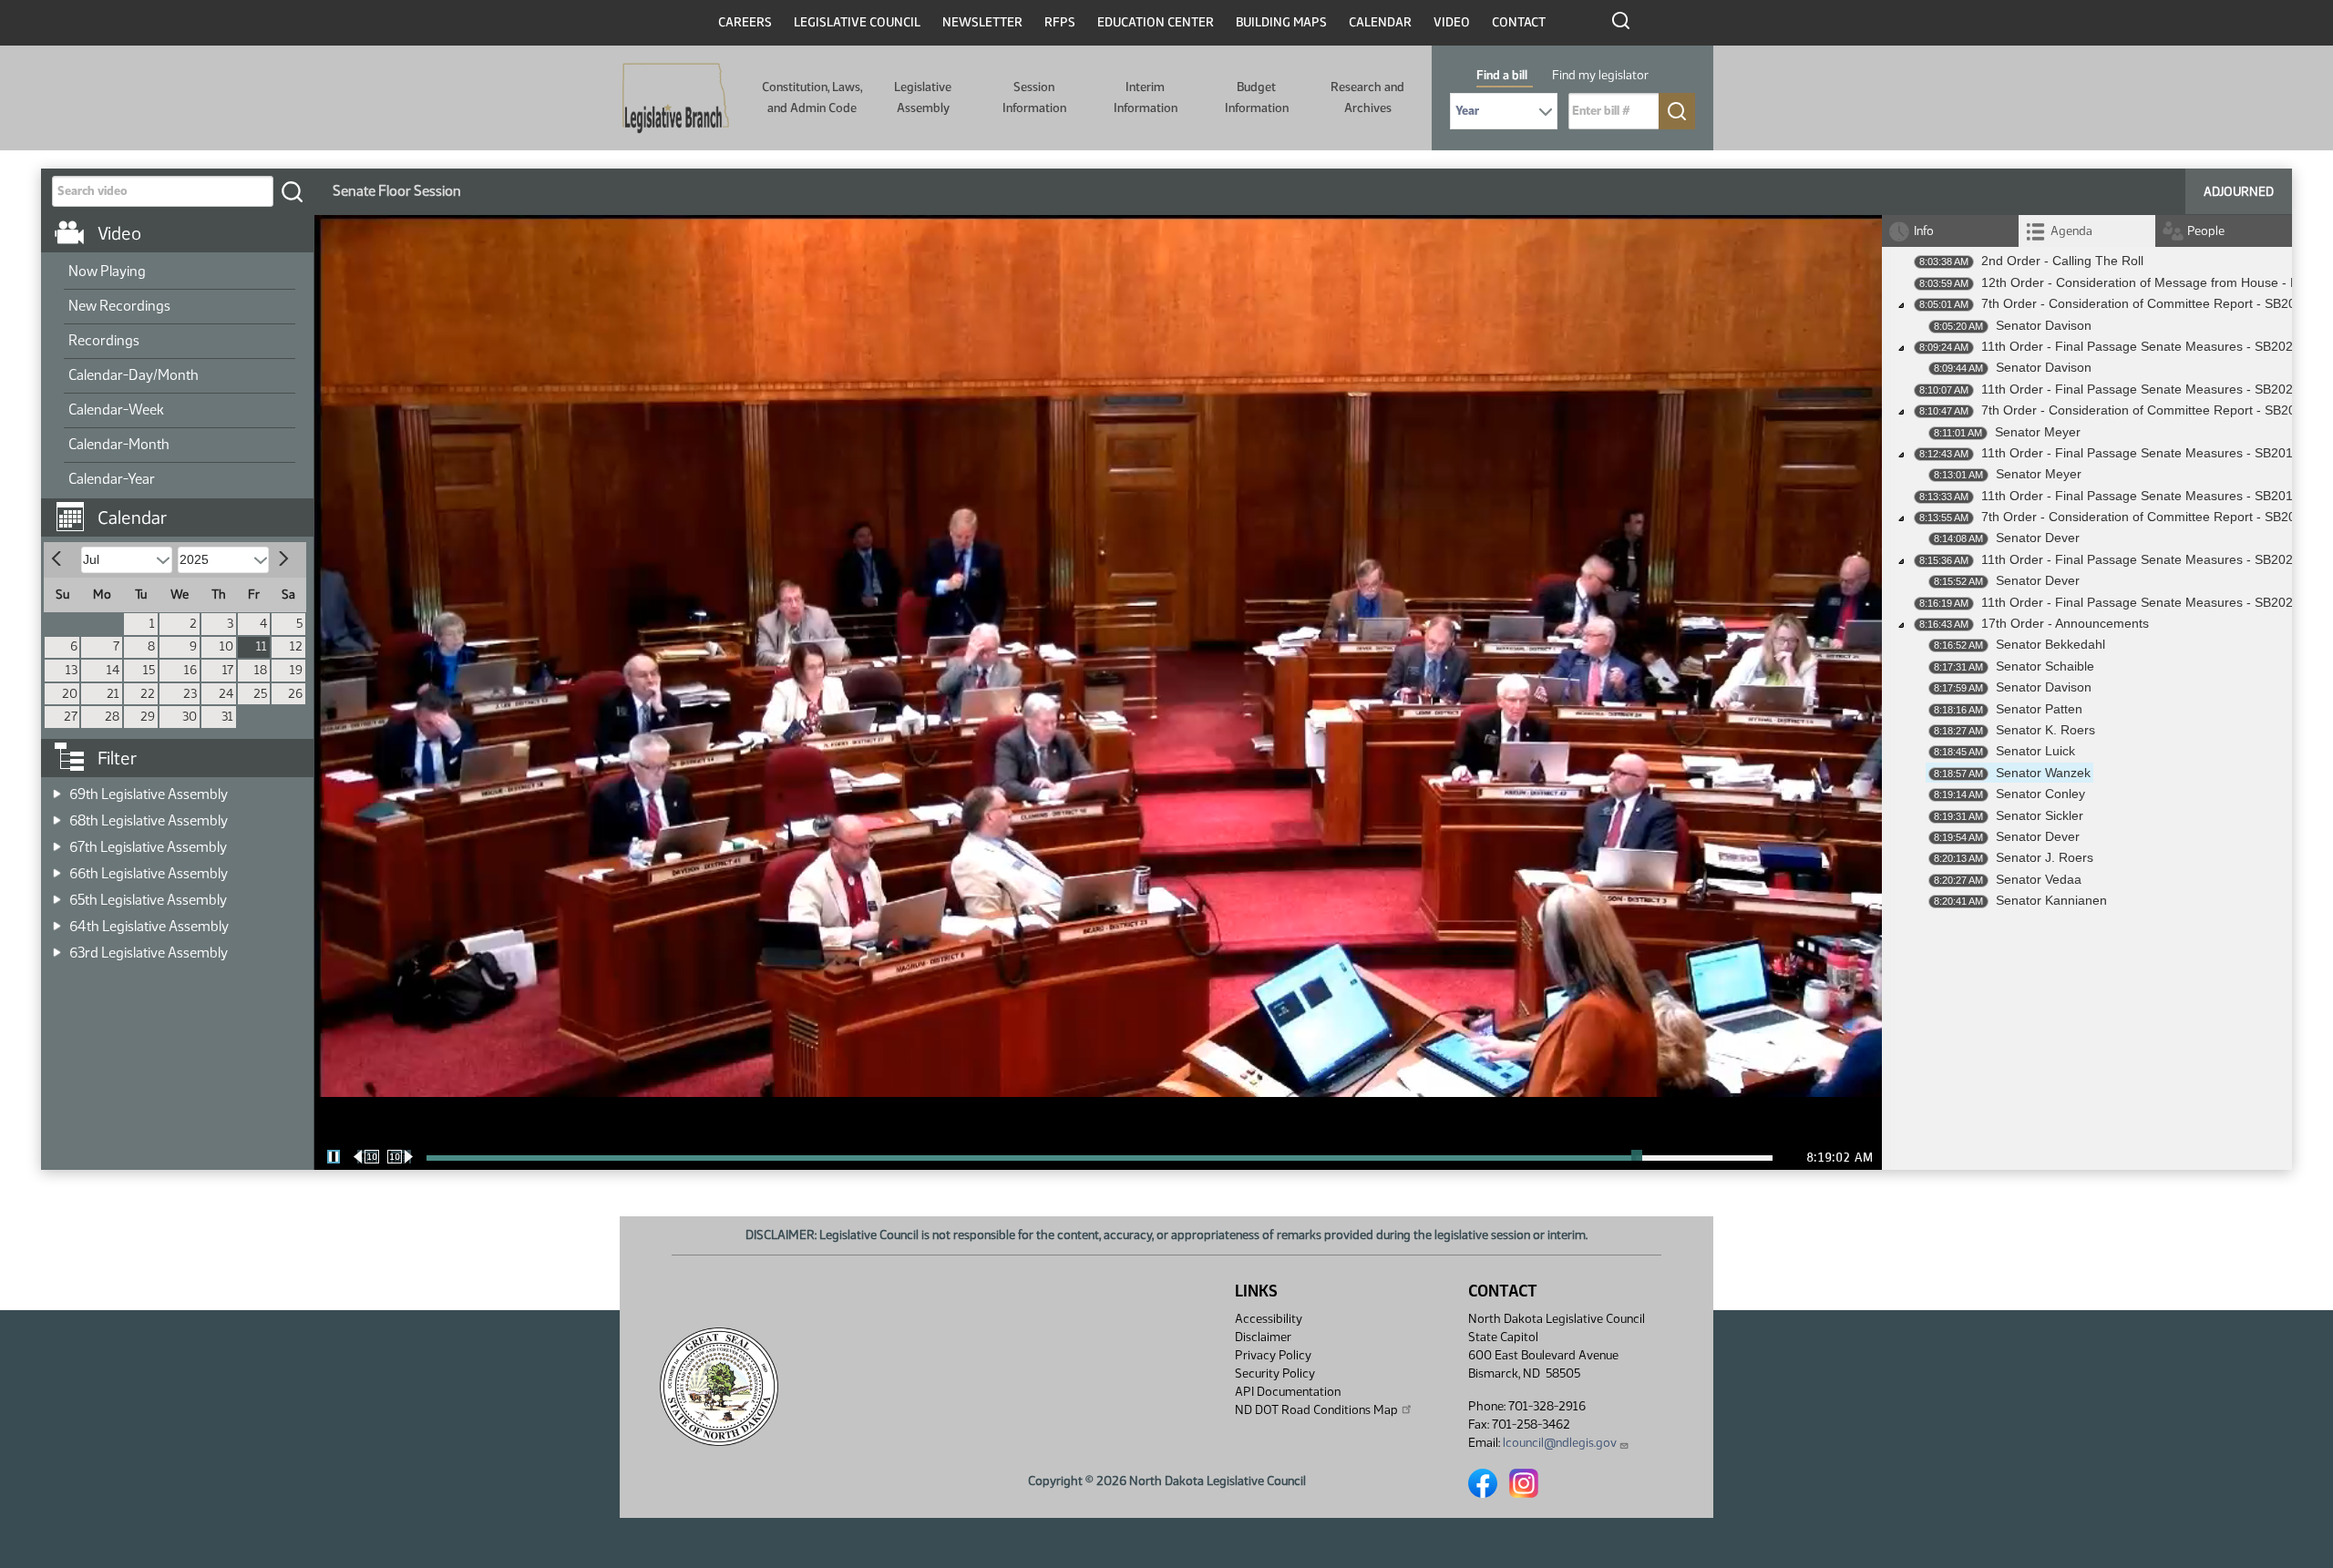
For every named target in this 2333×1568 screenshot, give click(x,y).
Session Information (1034, 97)
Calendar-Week (116, 410)
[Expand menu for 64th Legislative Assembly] (57, 921)
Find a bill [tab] (1502, 75)
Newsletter (982, 22)
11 (262, 646)
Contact (1519, 22)
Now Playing (107, 271)
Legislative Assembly (923, 97)
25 (260, 694)
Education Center (1156, 22)
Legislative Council (857, 22)
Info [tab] (1924, 231)
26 (295, 694)
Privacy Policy (1273, 1355)
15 (149, 670)
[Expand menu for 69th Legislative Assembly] (57, 789)
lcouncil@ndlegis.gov (1560, 1443)
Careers (745, 22)
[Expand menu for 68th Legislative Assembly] (57, 815)
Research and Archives (1367, 97)
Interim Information (1146, 97)
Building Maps (1281, 22)
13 (72, 670)
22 (148, 694)
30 (190, 717)
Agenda (2071, 231)
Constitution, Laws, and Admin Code (812, 97)
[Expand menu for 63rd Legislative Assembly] (57, 947)
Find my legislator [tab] (1600, 75)
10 (226, 646)
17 (228, 670)
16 (190, 670)
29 (148, 717)
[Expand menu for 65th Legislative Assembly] (57, 894)
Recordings (104, 340)
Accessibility (1269, 1319)
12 (296, 646)
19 (296, 670)
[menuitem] (180, 272)
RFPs (1060, 22)
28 (112, 717)
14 (113, 670)
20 (70, 694)
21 (113, 694)
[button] (184, 508)
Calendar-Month (119, 444)
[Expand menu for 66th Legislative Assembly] (57, 868)
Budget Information (1257, 97)
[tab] (2087, 231)
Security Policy (1275, 1373)
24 (226, 694)
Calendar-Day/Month (134, 375)
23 (190, 694)
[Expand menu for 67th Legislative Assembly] (57, 841)
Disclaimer (1263, 1337)
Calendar (1380, 22)
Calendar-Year (112, 479)
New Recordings (119, 306)
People (2206, 231)
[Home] (676, 98)
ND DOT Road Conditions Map (1316, 1410)
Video (1452, 22)
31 (227, 717)
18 (261, 670)
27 (71, 717)
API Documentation (1288, 1392)
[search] (292, 191)
